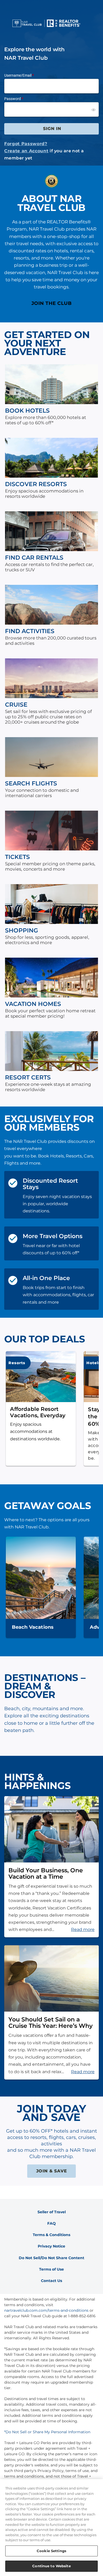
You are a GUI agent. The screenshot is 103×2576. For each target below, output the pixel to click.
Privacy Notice (51, 2246)
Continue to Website (51, 2566)
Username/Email (18, 75)
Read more (83, 1929)
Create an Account (26, 151)
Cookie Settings (51, 2551)
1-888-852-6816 (82, 2316)
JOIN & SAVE (52, 2171)
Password (13, 99)
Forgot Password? (26, 144)
